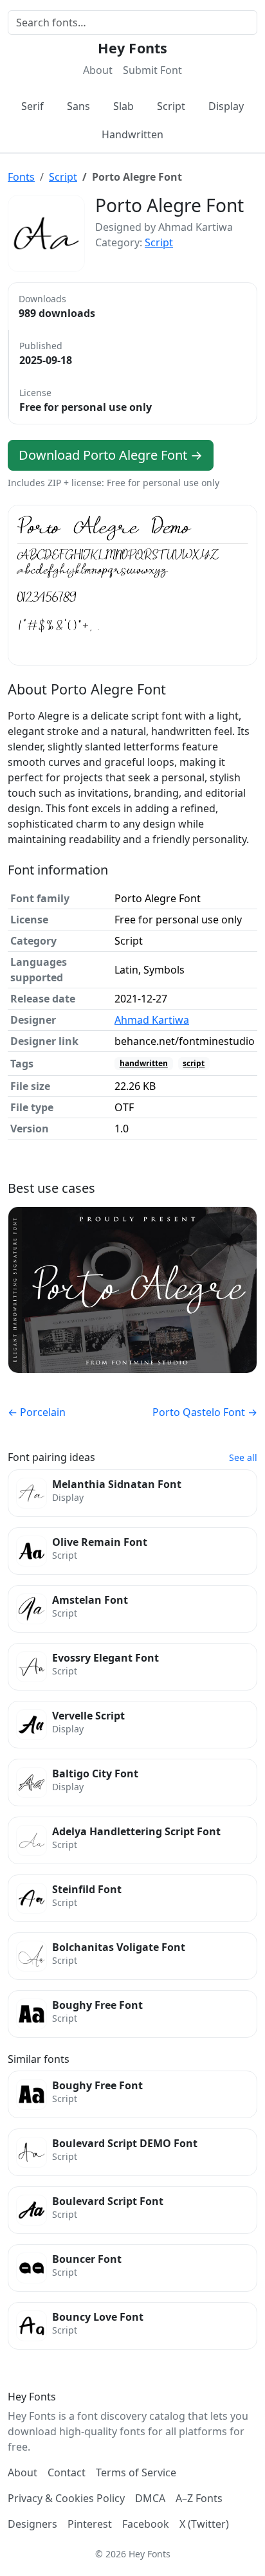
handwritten (144, 1063)
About (98, 70)
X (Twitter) (204, 2524)
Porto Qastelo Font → (205, 1412)
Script (171, 106)
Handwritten (132, 134)
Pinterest (90, 2524)
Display (226, 106)
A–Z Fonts (199, 2498)
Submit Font (152, 70)
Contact (67, 2472)
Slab (123, 106)
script (194, 1063)
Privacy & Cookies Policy (66, 2498)
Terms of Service (136, 2472)
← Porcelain (37, 1412)
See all (243, 1457)
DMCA (150, 2498)
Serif (32, 106)
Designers (32, 2524)
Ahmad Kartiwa (152, 1020)
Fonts (21, 177)
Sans (78, 106)
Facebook (146, 2524)
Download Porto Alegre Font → (111, 455)
